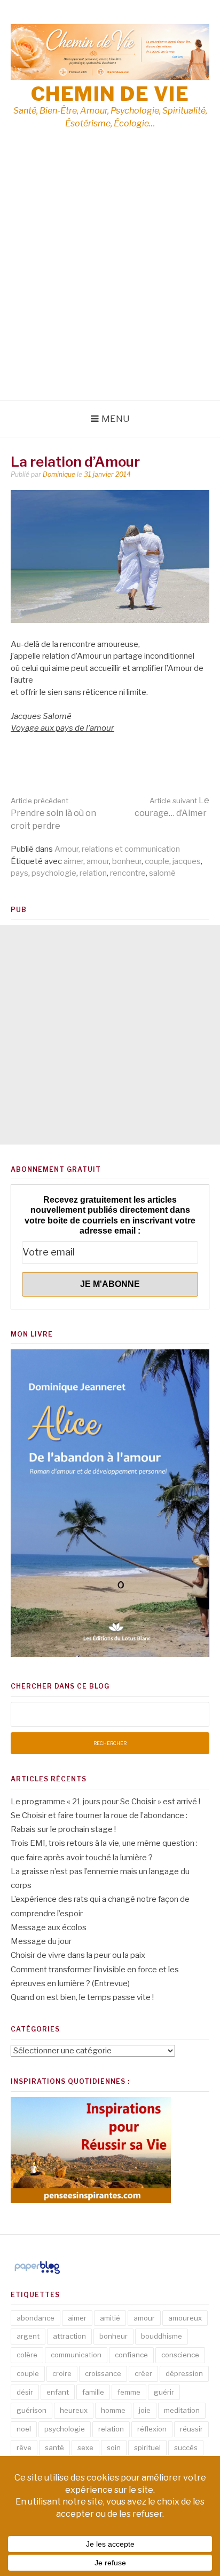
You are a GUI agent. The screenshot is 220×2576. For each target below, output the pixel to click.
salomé (162, 873)
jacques (187, 861)
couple (157, 861)
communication (76, 2355)
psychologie (54, 873)
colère (27, 2355)
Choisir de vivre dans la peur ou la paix (78, 1955)
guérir (164, 2392)
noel (24, 2429)
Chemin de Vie (110, 94)
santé (54, 2447)
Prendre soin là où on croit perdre (53, 814)
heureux (74, 2410)
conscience (180, 2355)
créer (143, 2373)
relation (93, 873)
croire (62, 2373)
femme (129, 2392)
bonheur (127, 861)
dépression (184, 2373)
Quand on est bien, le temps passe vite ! (82, 1997)
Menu (116, 419)
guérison (32, 2410)
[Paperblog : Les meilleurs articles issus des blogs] (37, 2274)
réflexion (152, 2429)
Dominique (59, 474)
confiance (131, 2355)
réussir (191, 2429)
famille (93, 2392)
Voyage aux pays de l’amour (62, 728)
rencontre (128, 873)
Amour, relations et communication (117, 849)
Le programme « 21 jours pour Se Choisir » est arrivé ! (105, 1802)
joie (145, 2410)
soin (114, 2447)
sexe (85, 2447)
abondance (36, 2318)
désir (25, 2392)
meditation (182, 2410)
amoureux (185, 2318)
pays (19, 873)
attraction (69, 2336)
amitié (110, 2318)
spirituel (147, 2447)
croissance (103, 2373)
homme (113, 2410)
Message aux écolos (49, 1927)
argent (28, 2336)
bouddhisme (162, 2336)
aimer (73, 861)
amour (98, 861)
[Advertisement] (110, 285)
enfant (58, 2392)
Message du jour (41, 1941)
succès (186, 2447)
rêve (24, 2447)
